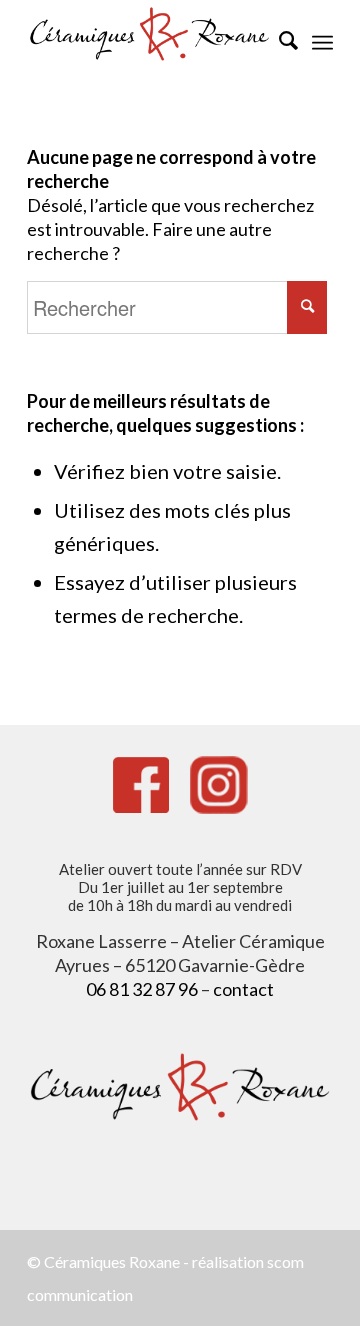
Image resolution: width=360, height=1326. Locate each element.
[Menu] (322, 40)
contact (243, 989)
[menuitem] (278, 40)
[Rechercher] (278, 40)
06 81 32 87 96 (142, 989)
